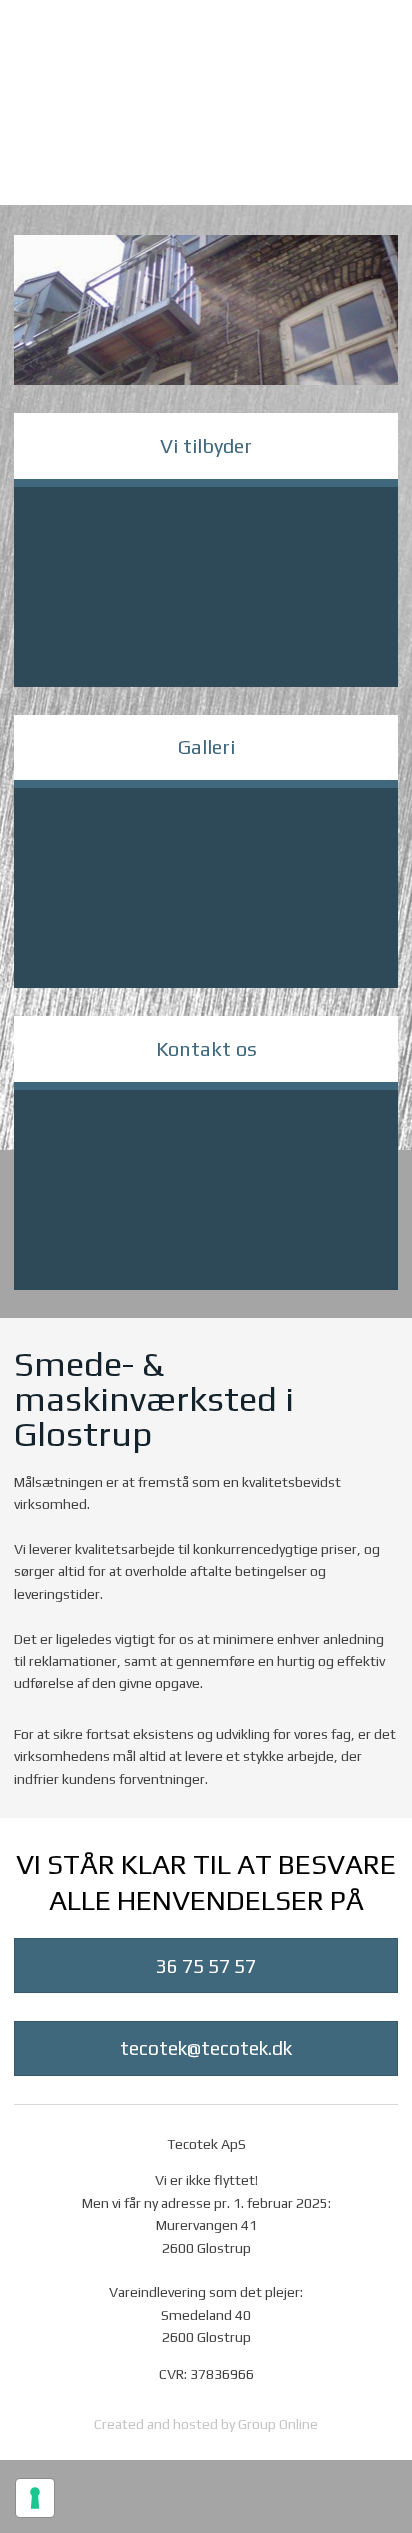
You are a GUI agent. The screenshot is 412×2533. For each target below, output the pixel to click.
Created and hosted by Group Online (206, 2424)
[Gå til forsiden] (206, 138)
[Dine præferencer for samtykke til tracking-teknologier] (35, 2498)
